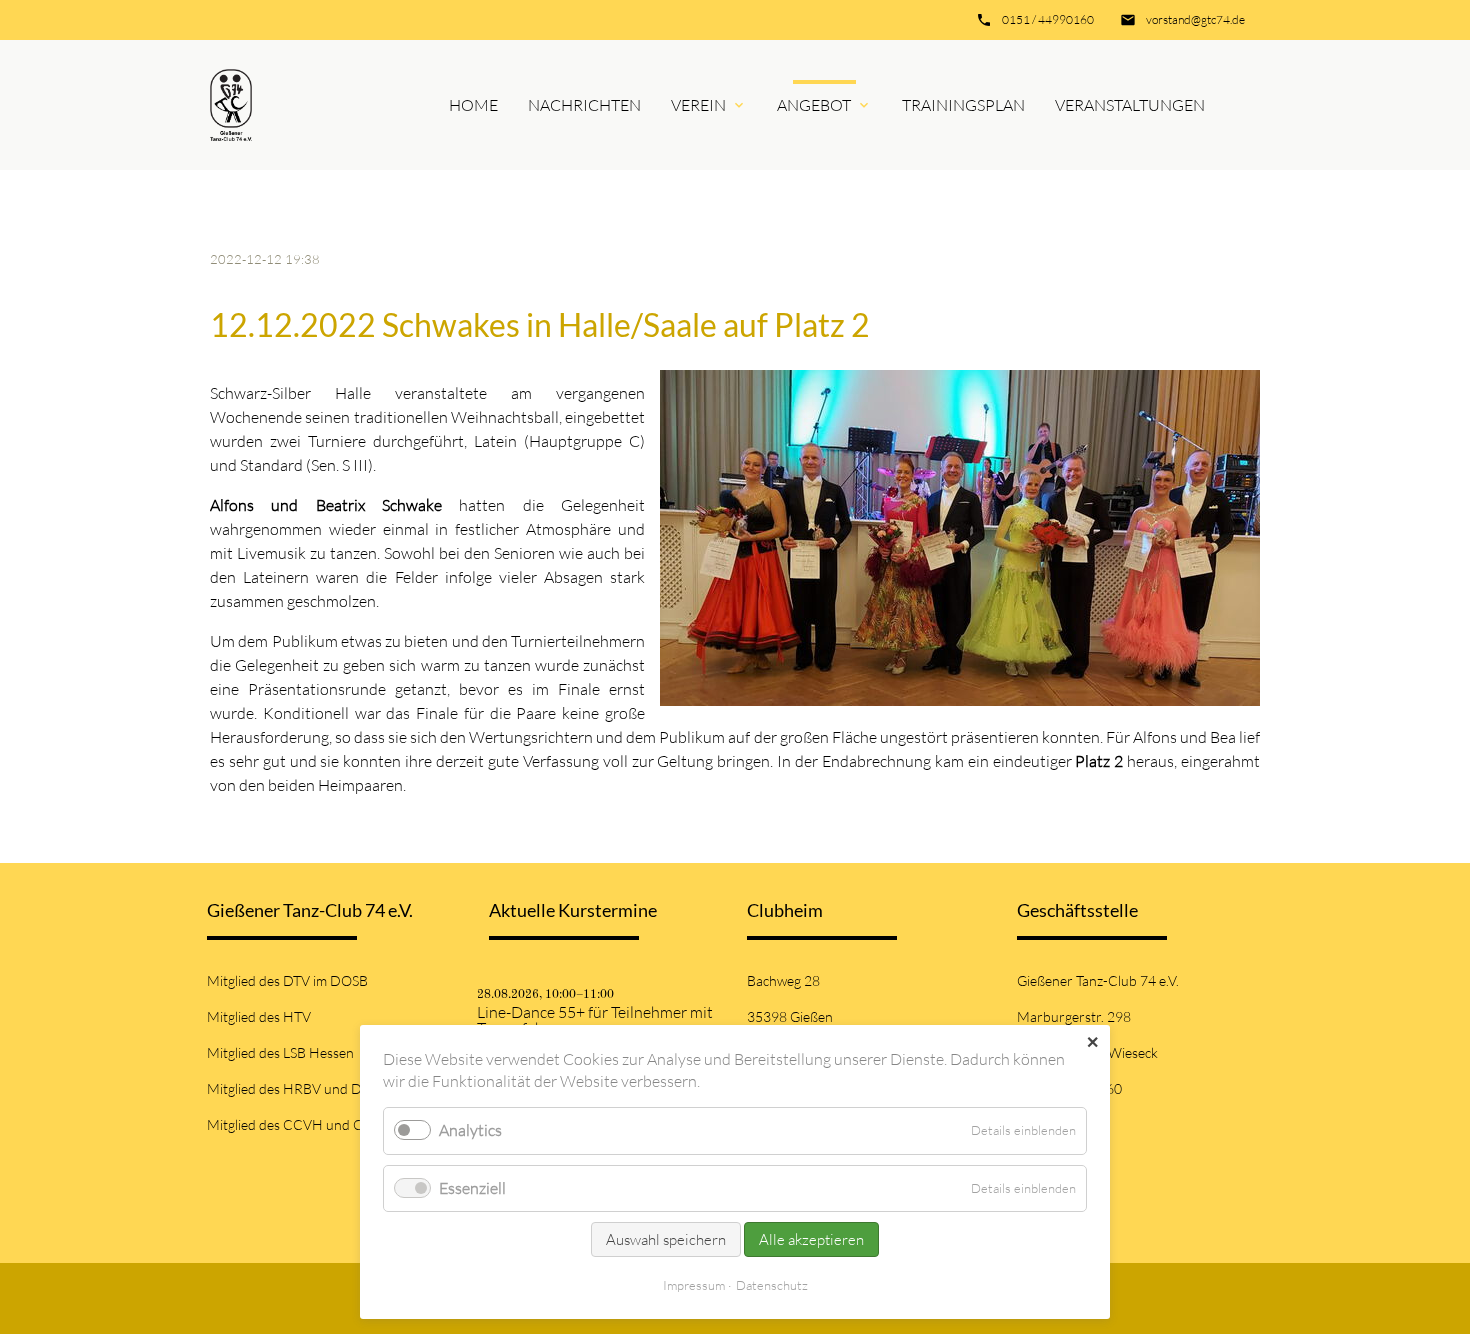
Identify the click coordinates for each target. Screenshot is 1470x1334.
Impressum (694, 1285)
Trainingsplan (963, 105)
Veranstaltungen (1130, 105)
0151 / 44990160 (1048, 19)
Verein (698, 105)
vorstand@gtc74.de (1195, 19)
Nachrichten (584, 105)
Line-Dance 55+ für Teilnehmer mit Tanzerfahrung (595, 1020)
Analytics (470, 1130)
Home (473, 105)
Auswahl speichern (666, 1239)
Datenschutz (772, 1285)
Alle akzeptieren (811, 1239)
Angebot (814, 105)
